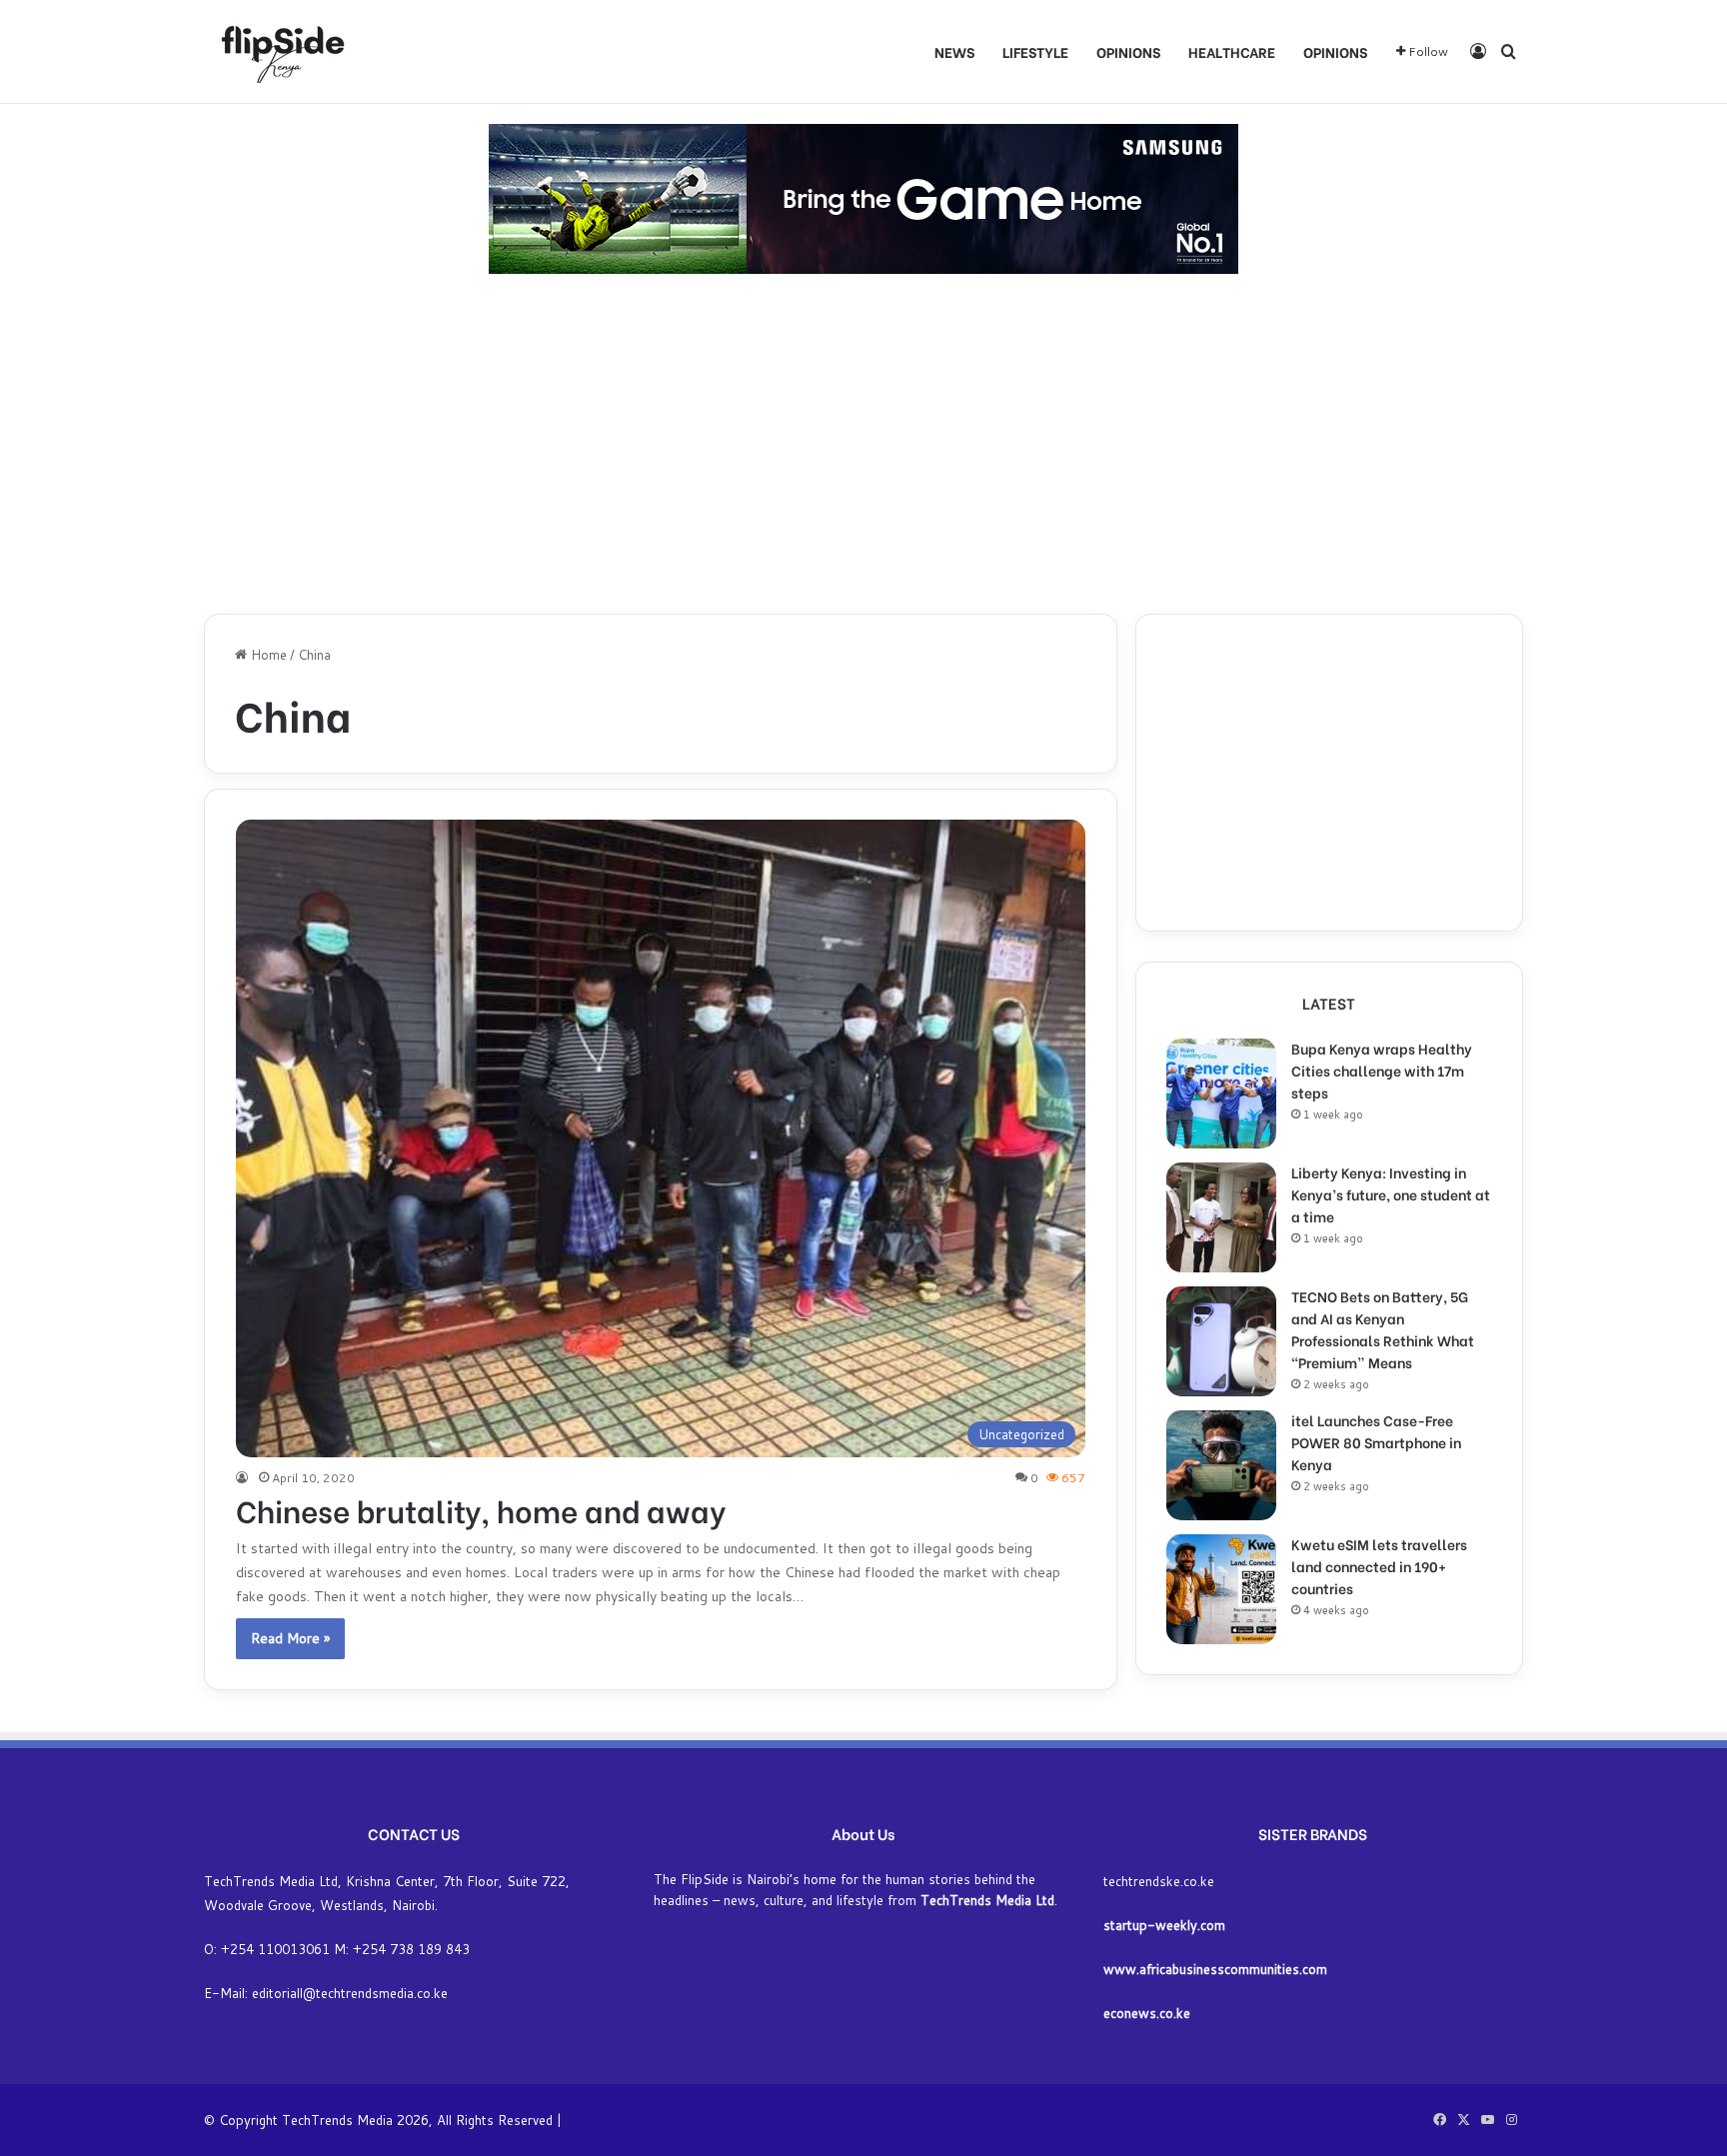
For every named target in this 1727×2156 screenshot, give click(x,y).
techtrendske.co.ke (1159, 1881)
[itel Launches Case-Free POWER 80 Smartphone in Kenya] (1221, 1465)
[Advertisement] (863, 444)
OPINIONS (1128, 51)
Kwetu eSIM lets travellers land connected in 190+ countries (1379, 1566)
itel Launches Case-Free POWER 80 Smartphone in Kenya (1376, 1442)
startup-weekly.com (1164, 1925)
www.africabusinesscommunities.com (1215, 1969)
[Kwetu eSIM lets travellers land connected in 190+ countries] (1221, 1589)
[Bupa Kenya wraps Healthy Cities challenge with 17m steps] (1221, 1093)
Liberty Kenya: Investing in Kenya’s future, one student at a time (1391, 1194)
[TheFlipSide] (279, 51)
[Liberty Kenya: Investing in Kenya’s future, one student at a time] (1221, 1217)
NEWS (954, 51)
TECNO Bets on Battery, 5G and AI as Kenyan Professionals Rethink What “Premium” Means (1383, 1329)
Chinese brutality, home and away (481, 1509)
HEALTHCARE (1232, 51)
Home (267, 655)
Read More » (290, 1638)
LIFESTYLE (1035, 51)
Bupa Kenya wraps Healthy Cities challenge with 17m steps (1382, 1070)
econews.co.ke (1147, 2013)
